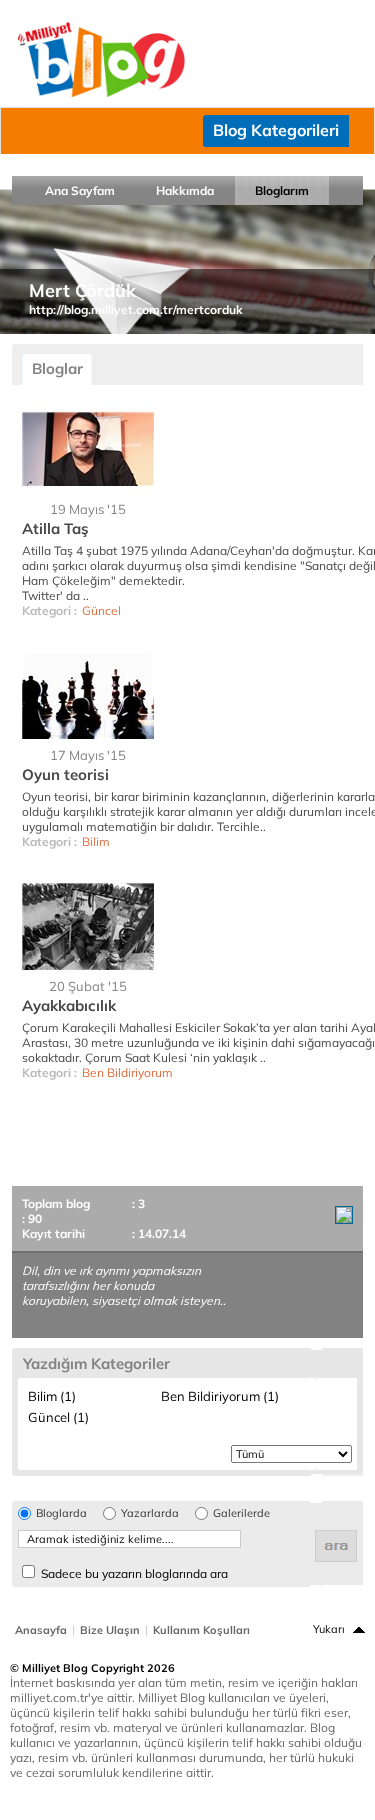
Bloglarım (282, 190)
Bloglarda (61, 1513)
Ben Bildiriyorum (127, 1072)
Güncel (101, 610)
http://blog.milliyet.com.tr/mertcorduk (136, 309)
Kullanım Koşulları (201, 1630)
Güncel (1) (58, 1417)
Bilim (96, 841)
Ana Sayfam (80, 190)
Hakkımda (185, 190)
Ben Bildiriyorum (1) (220, 1396)
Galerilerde (241, 1513)
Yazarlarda (150, 1513)
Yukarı (329, 1629)
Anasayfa (41, 1630)
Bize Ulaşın (110, 1630)
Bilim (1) (52, 1396)
